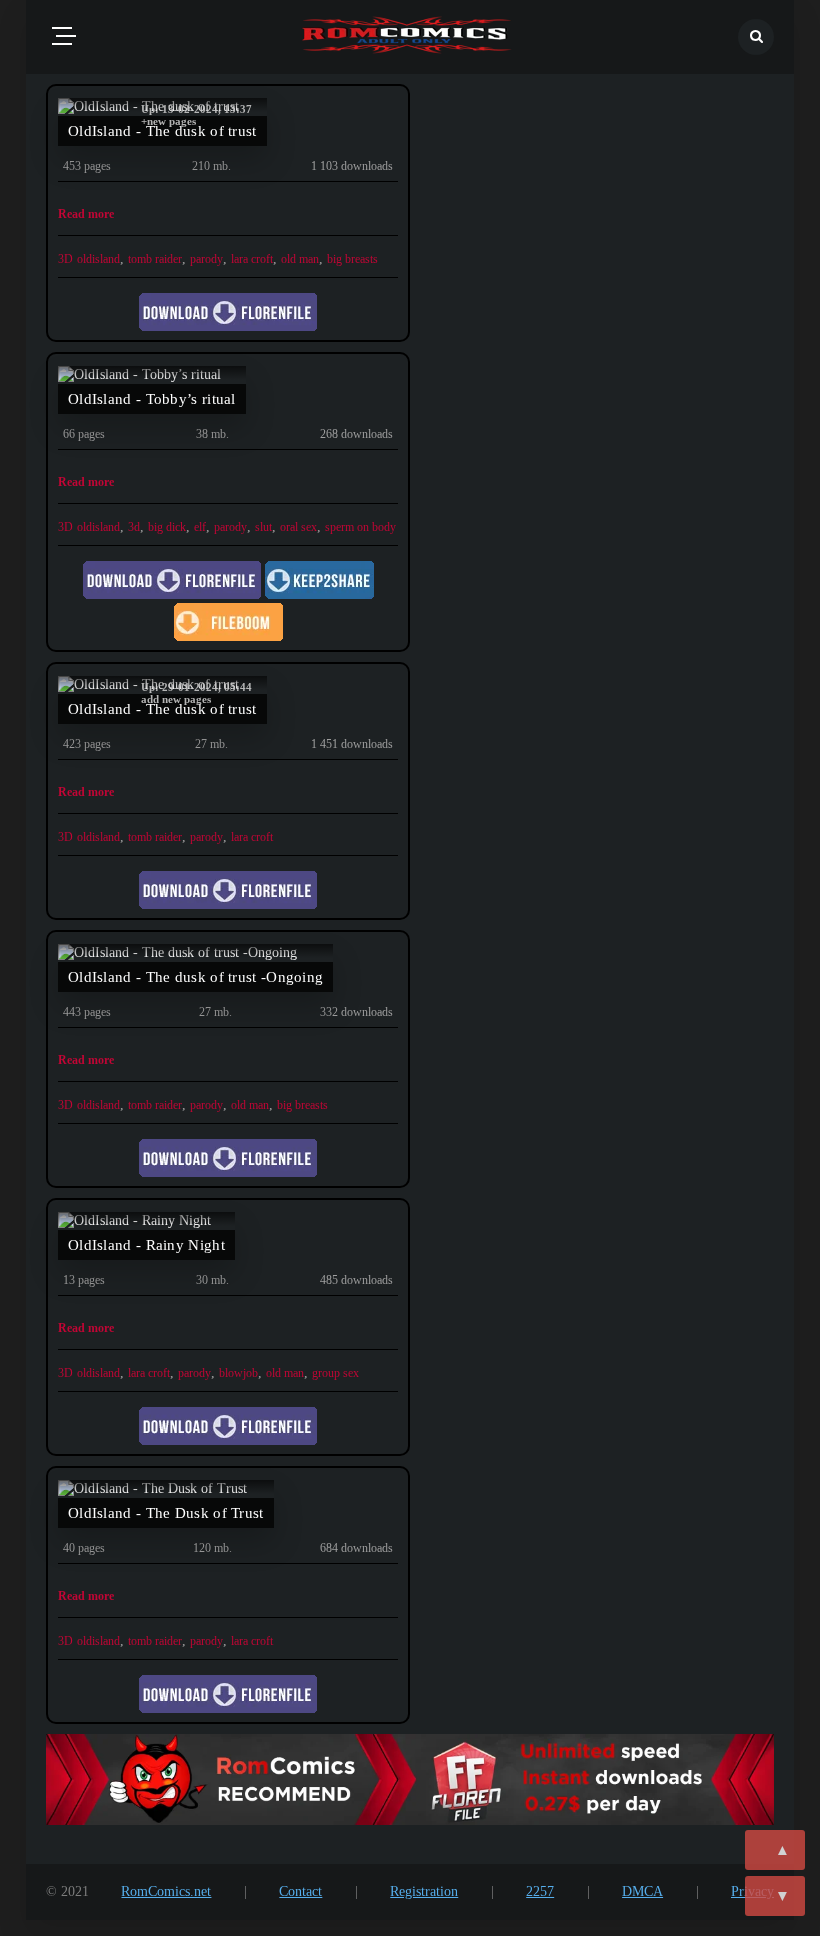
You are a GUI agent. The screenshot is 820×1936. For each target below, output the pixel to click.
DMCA (642, 1891)
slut (263, 527)
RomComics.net (166, 1891)
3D (65, 259)
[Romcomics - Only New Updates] (407, 37)
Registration (424, 1891)
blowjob (238, 1373)
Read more (86, 214)
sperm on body (360, 527)
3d (134, 527)
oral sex (298, 527)
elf (200, 527)
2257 (540, 1891)
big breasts (352, 259)
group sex (335, 1373)
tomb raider (155, 259)
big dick (167, 527)
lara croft (252, 259)
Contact (300, 1891)
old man (300, 259)
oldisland (98, 259)
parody (206, 259)
